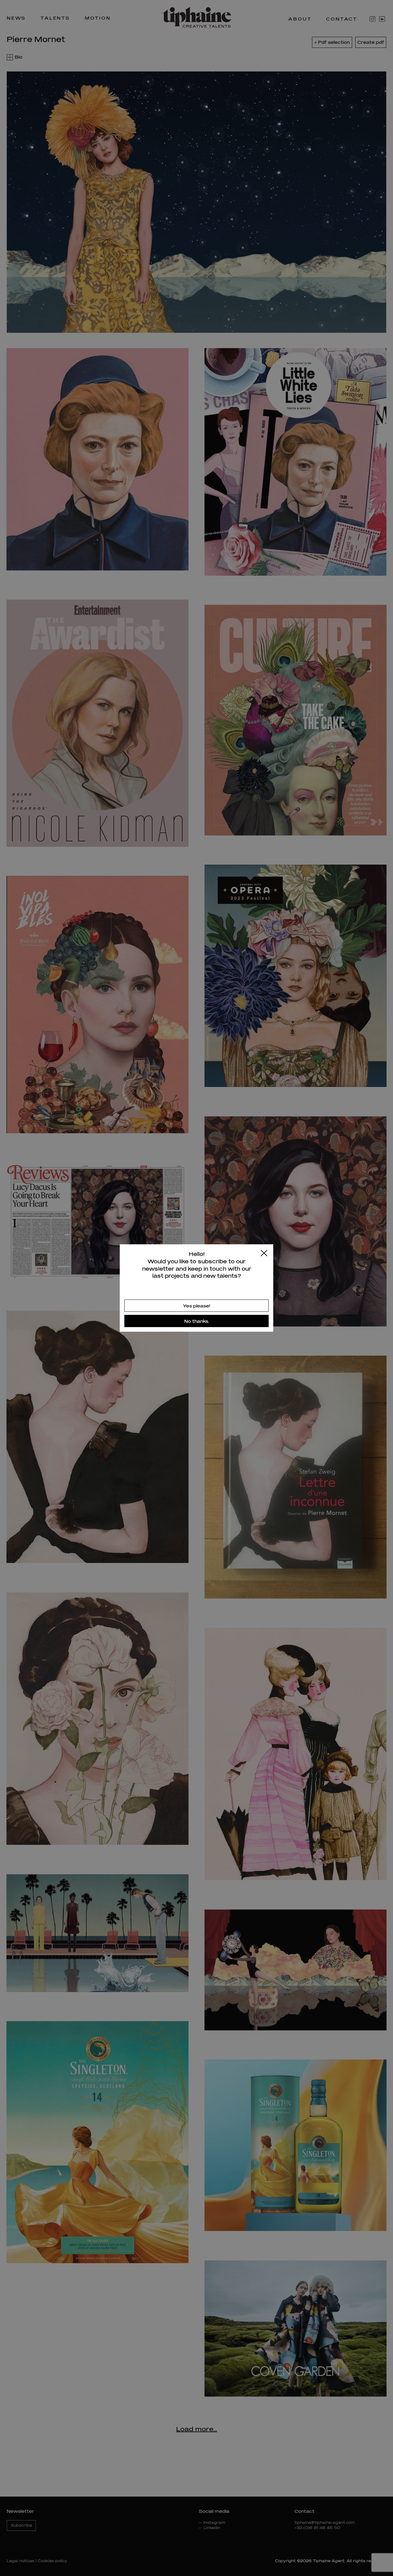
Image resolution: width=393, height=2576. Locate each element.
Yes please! (197, 1306)
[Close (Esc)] (264, 1253)
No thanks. (197, 1321)
